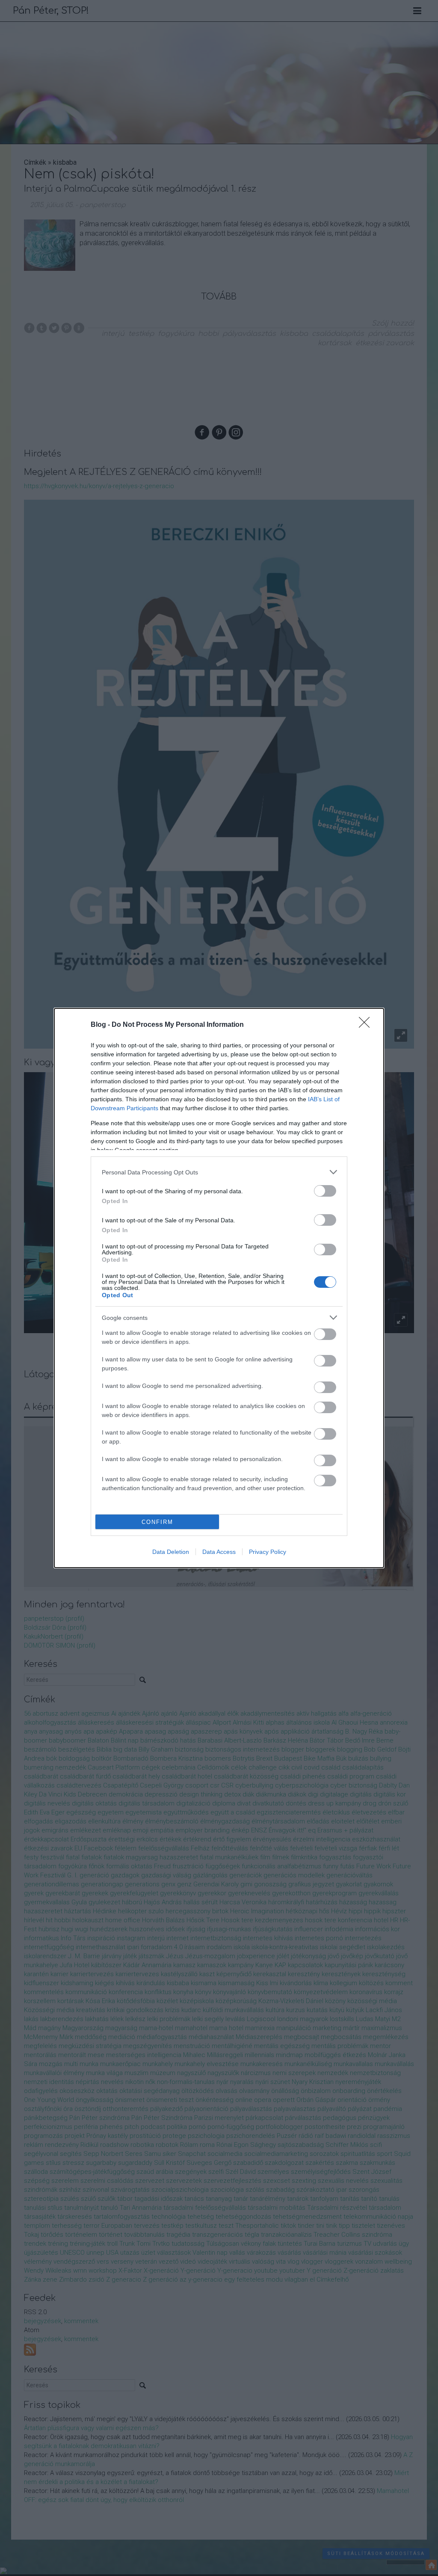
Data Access (219, 1552)
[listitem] (219, 1172)
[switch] (325, 1191)
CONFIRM (157, 1522)
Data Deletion (171, 1552)
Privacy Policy (268, 1552)
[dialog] (219, 1288)
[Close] (367, 1025)
